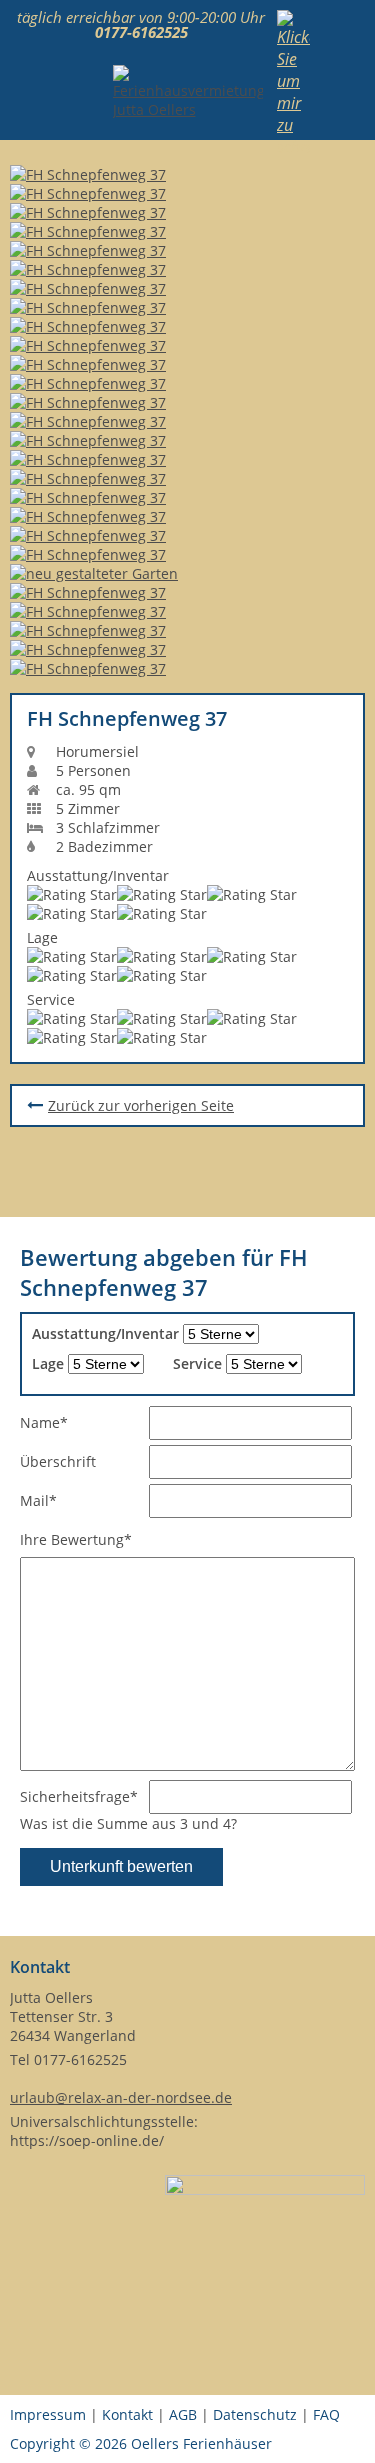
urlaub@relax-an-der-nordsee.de (121, 2097)
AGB (183, 2414)
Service (197, 1363)
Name (53, 1422)
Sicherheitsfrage (79, 1796)
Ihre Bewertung (76, 1539)
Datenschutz (255, 2414)
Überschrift (58, 1461)
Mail (53, 1500)
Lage (48, 1363)
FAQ (326, 2414)
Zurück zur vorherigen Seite (141, 1105)
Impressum (48, 2414)
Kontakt (127, 2414)
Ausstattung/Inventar (105, 1333)
